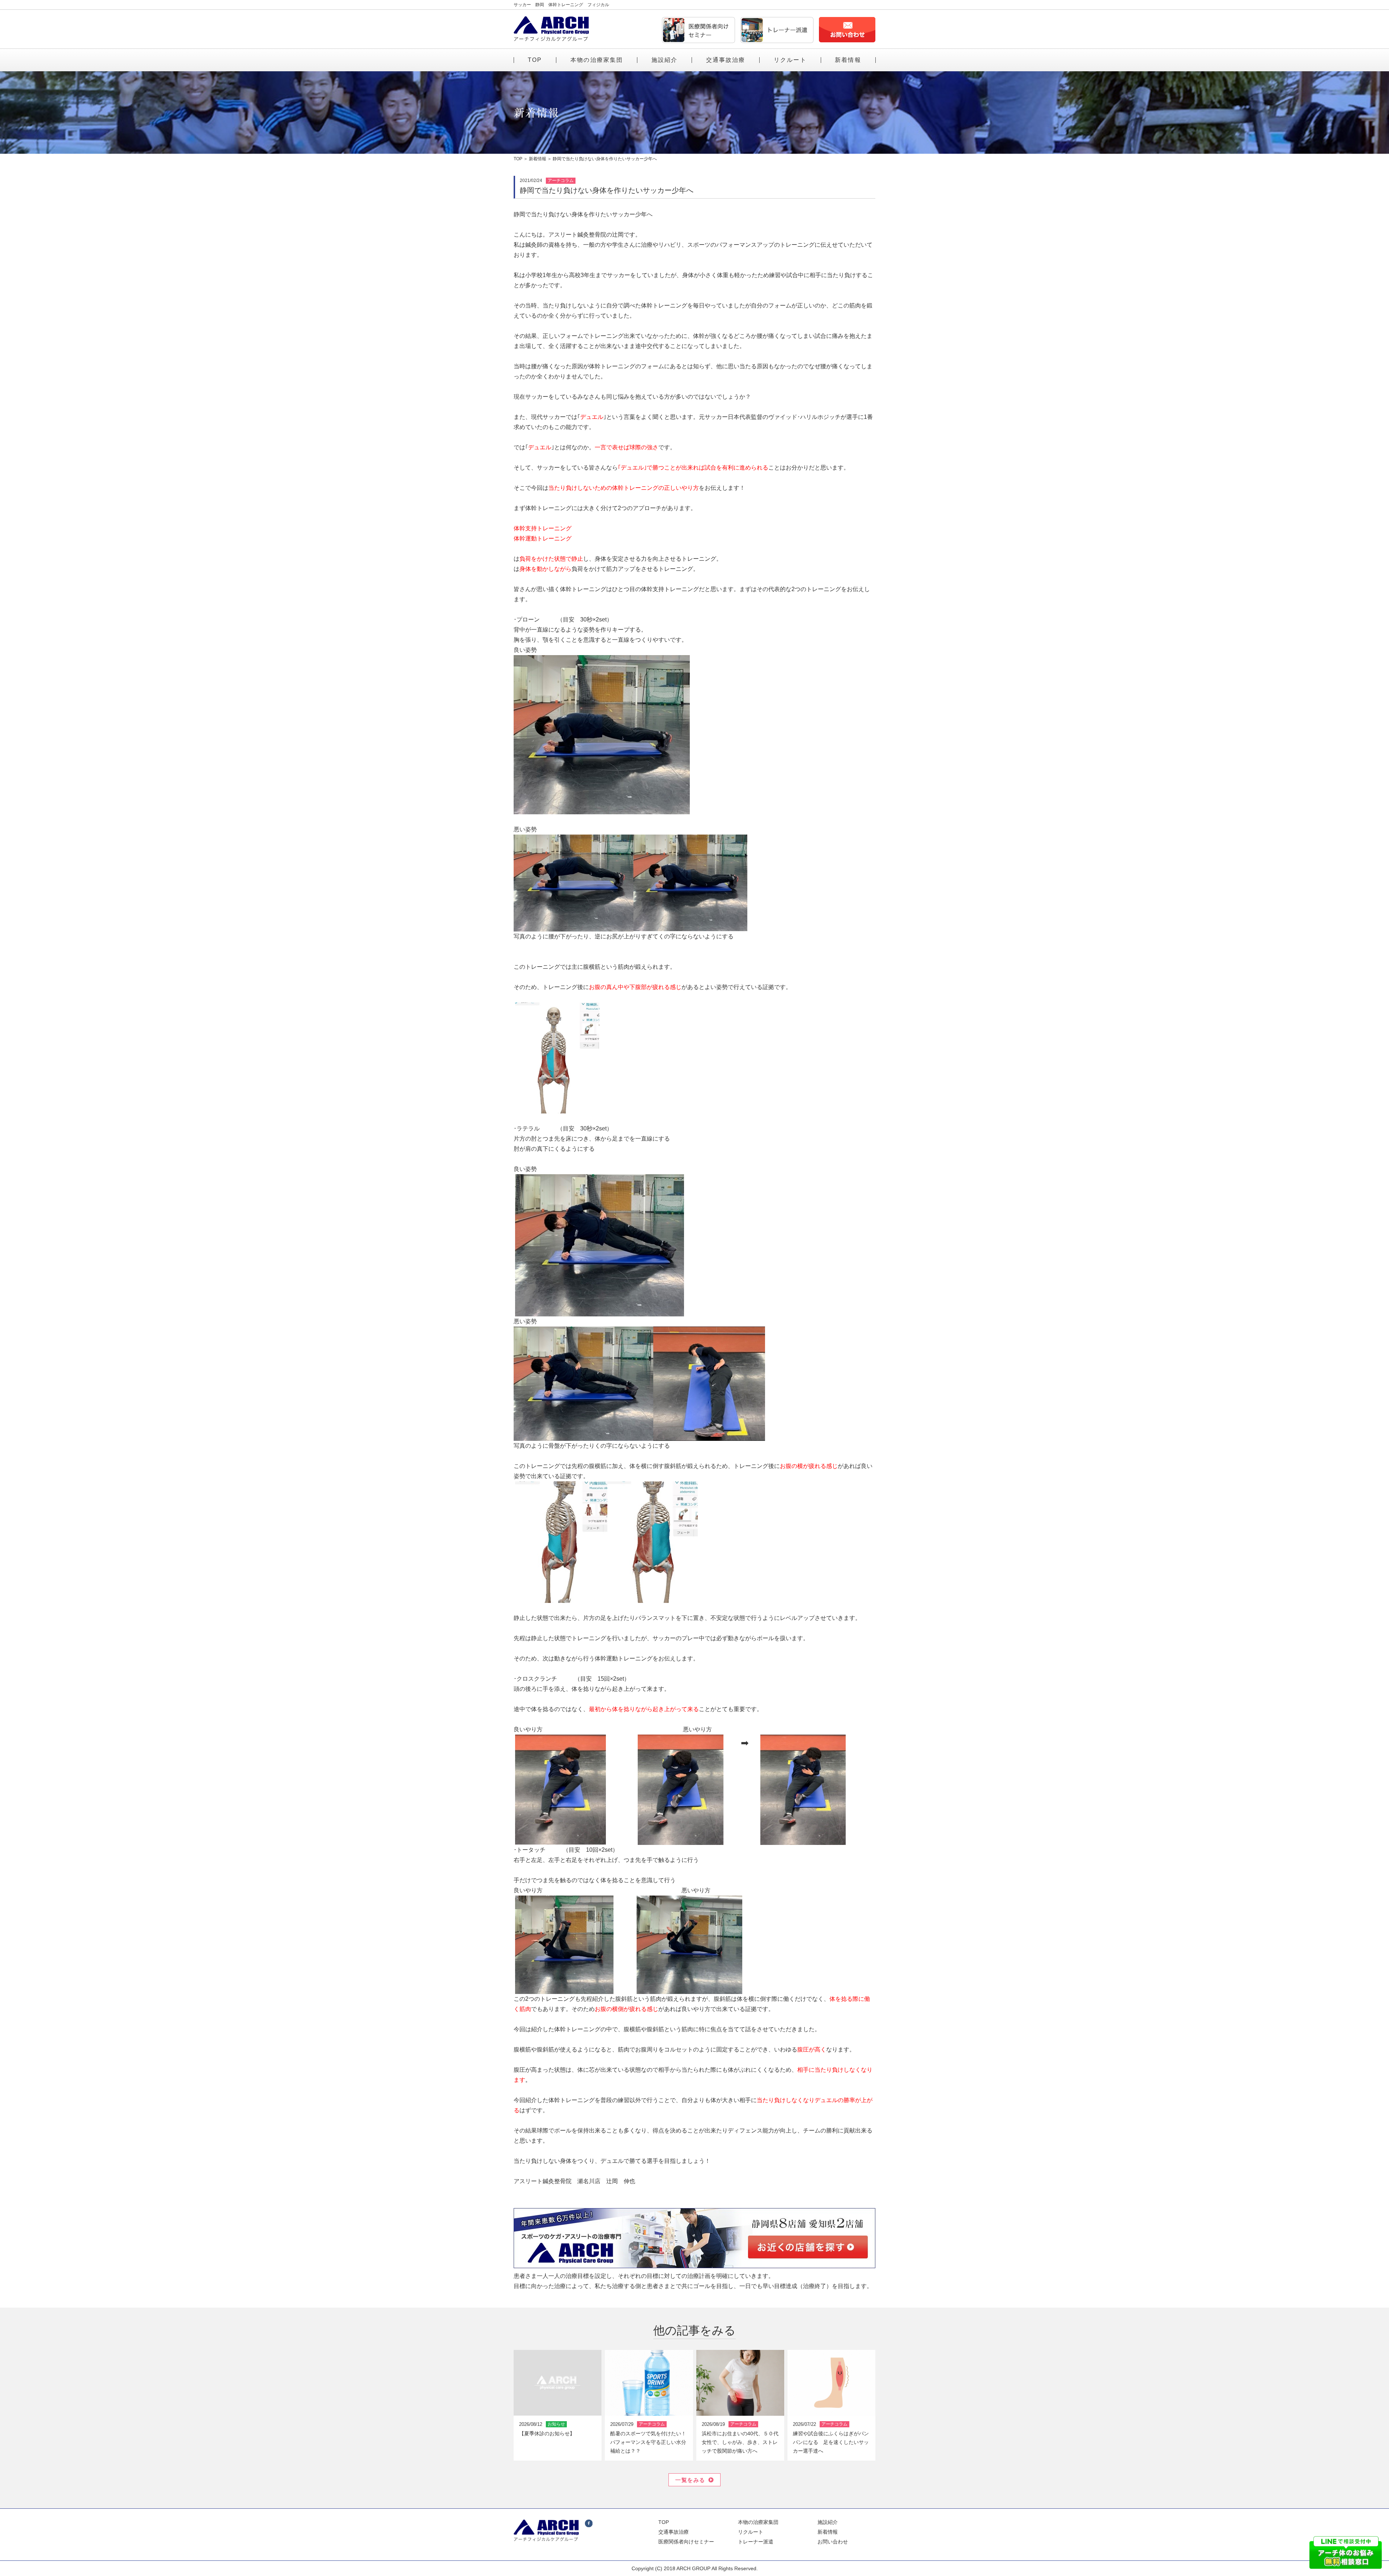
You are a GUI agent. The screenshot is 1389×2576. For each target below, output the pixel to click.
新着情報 (848, 60)
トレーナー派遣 (756, 2542)
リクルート (790, 60)
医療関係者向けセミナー (686, 2542)
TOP (535, 60)
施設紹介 (665, 60)
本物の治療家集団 (597, 60)
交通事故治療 (726, 60)
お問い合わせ (833, 2542)
